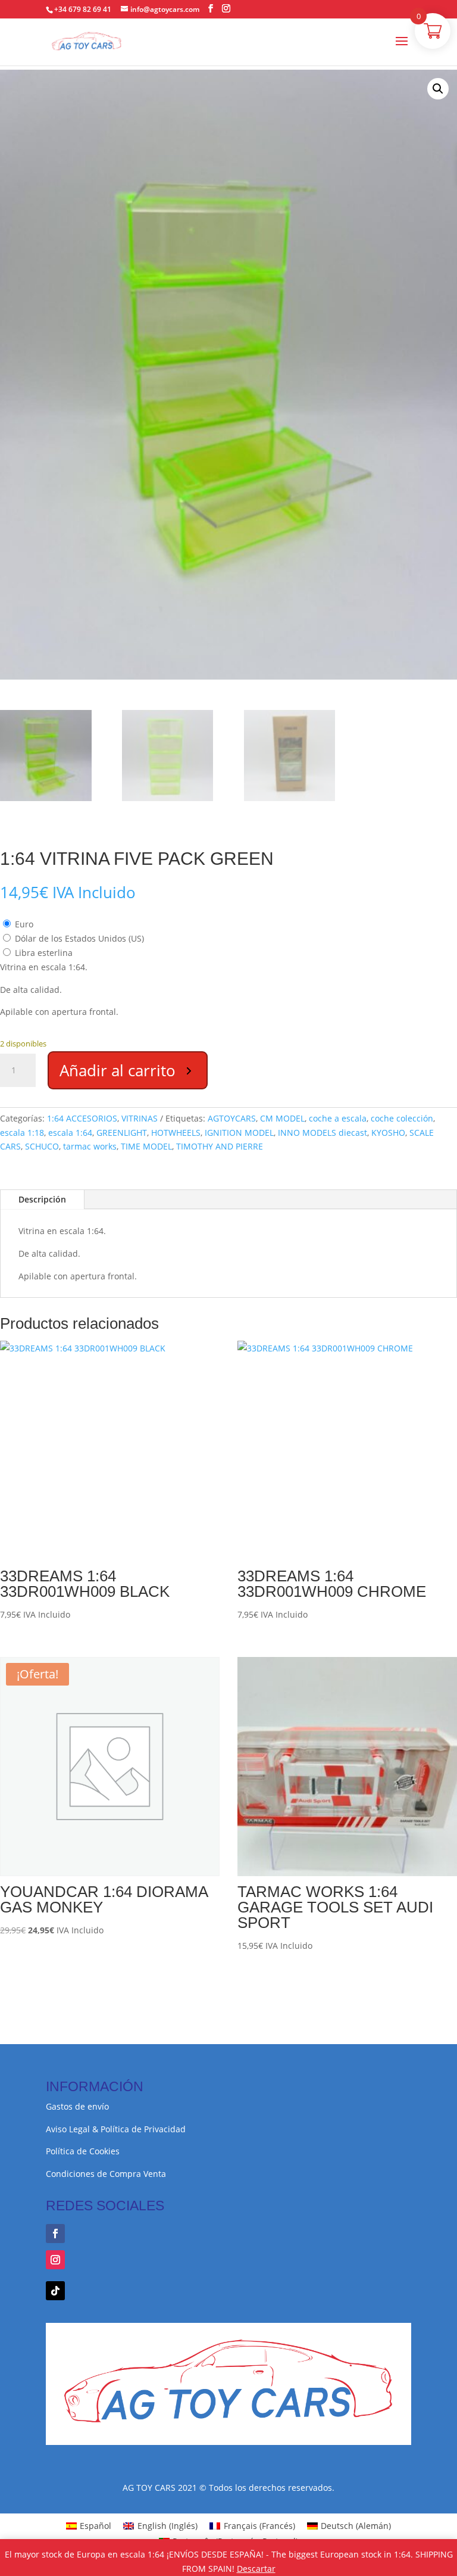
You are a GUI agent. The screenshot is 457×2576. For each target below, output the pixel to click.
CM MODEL (282, 1118)
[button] (438, 89)
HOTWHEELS (176, 1133)
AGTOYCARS (232, 1118)
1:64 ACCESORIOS (82, 1118)
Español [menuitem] (96, 2526)
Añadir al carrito (118, 1070)
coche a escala (338, 1118)
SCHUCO (42, 1146)
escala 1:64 (70, 1133)
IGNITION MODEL (239, 1133)
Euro (24, 924)
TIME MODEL (146, 1146)
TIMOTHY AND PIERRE (220, 1146)
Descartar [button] (256, 2569)
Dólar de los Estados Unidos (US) (79, 938)
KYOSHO (388, 1133)
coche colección (402, 1118)
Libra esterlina (44, 953)
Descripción (42, 1199)
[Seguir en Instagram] (55, 2260)
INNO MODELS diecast (323, 1133)
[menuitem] (89, 2526)
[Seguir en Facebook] (55, 2234)
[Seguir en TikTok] (55, 2291)
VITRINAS (140, 1118)
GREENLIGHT (122, 1133)
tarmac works (90, 1146)
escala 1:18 (22, 1133)
